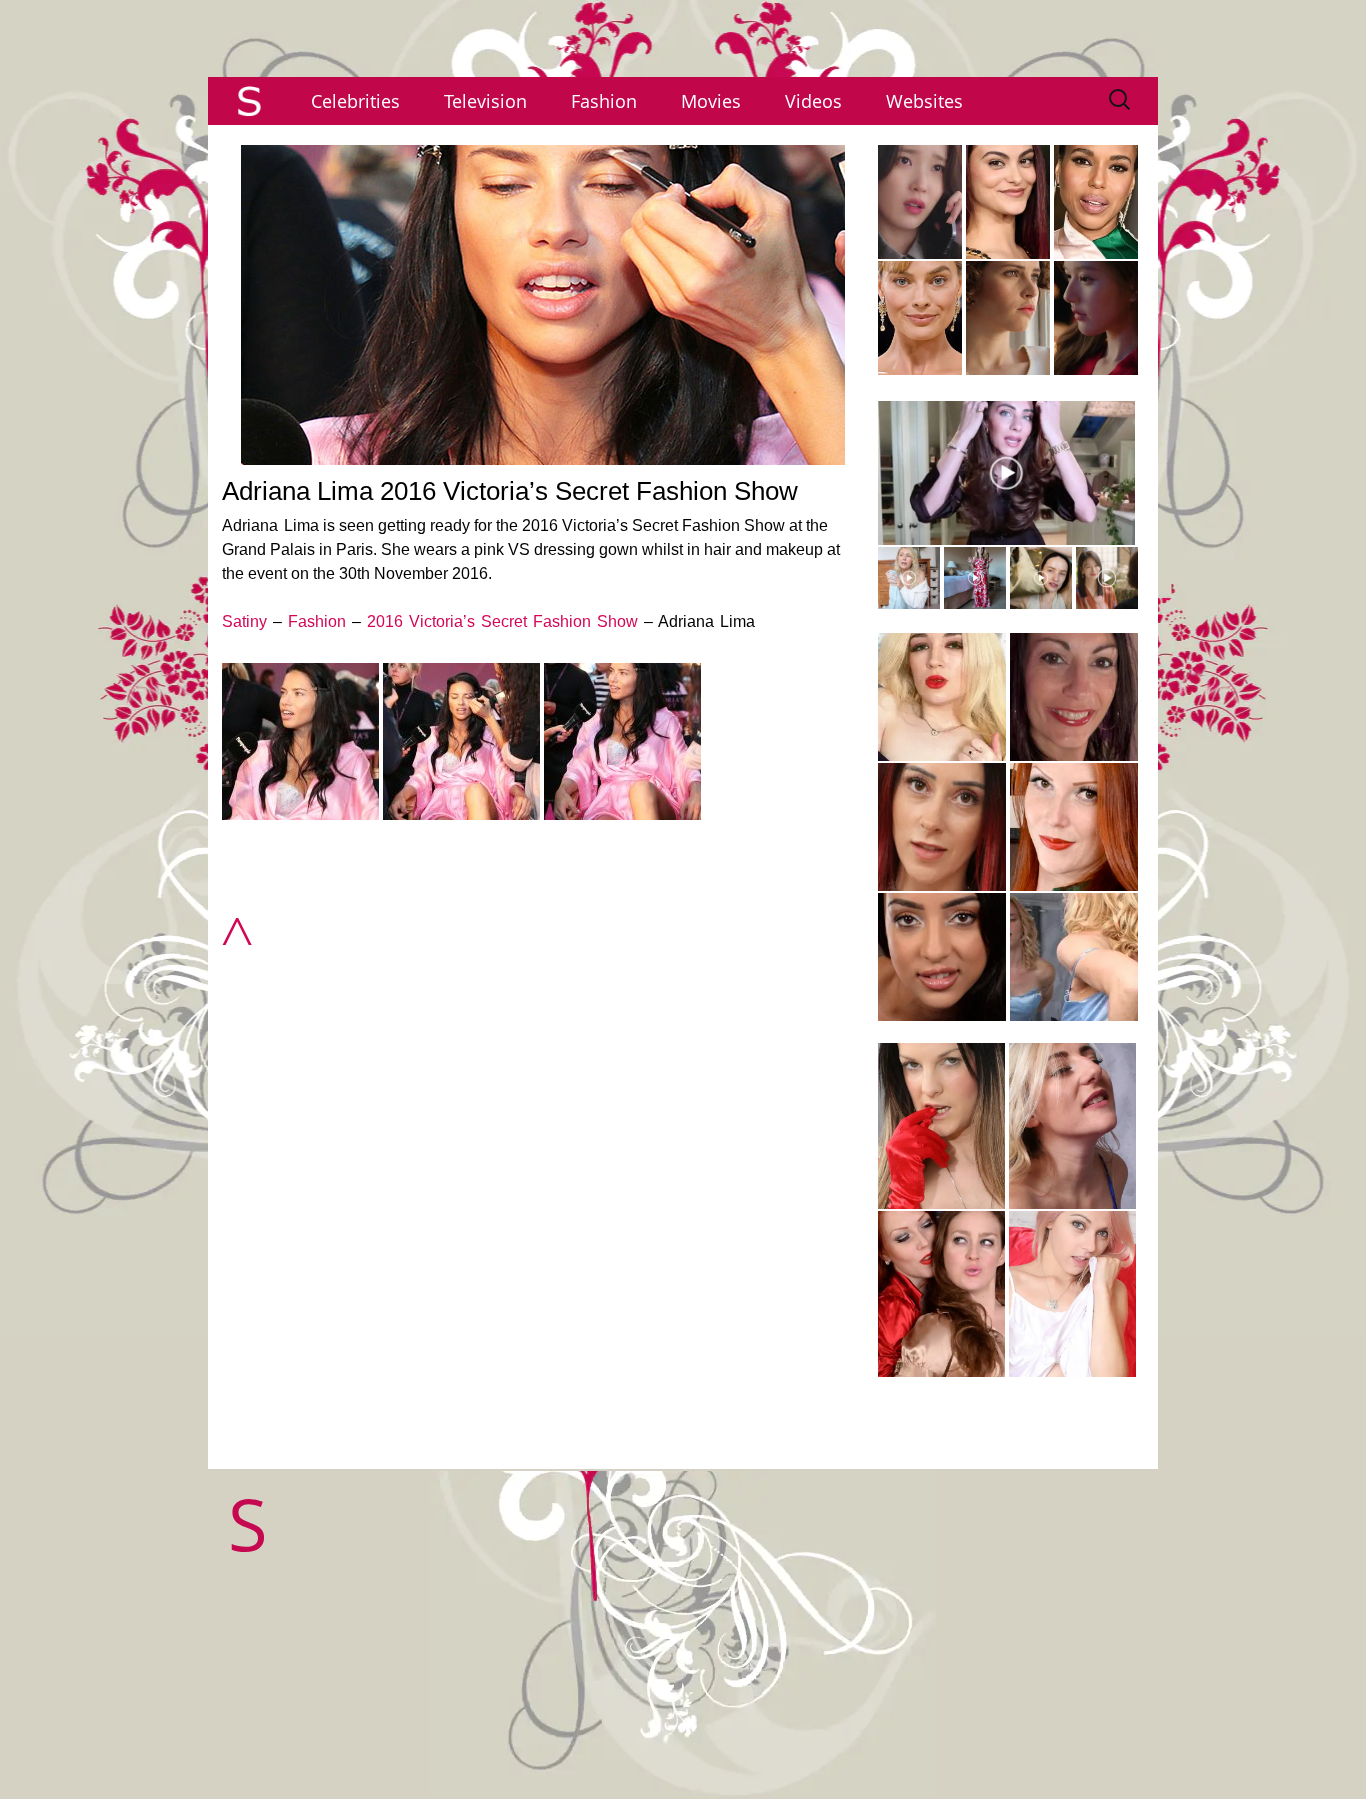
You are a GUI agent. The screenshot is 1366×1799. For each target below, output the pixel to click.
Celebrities (355, 101)
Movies (711, 101)
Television (485, 101)
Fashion (604, 101)
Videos (813, 101)
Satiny (244, 621)
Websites (924, 101)
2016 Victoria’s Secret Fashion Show (502, 621)
